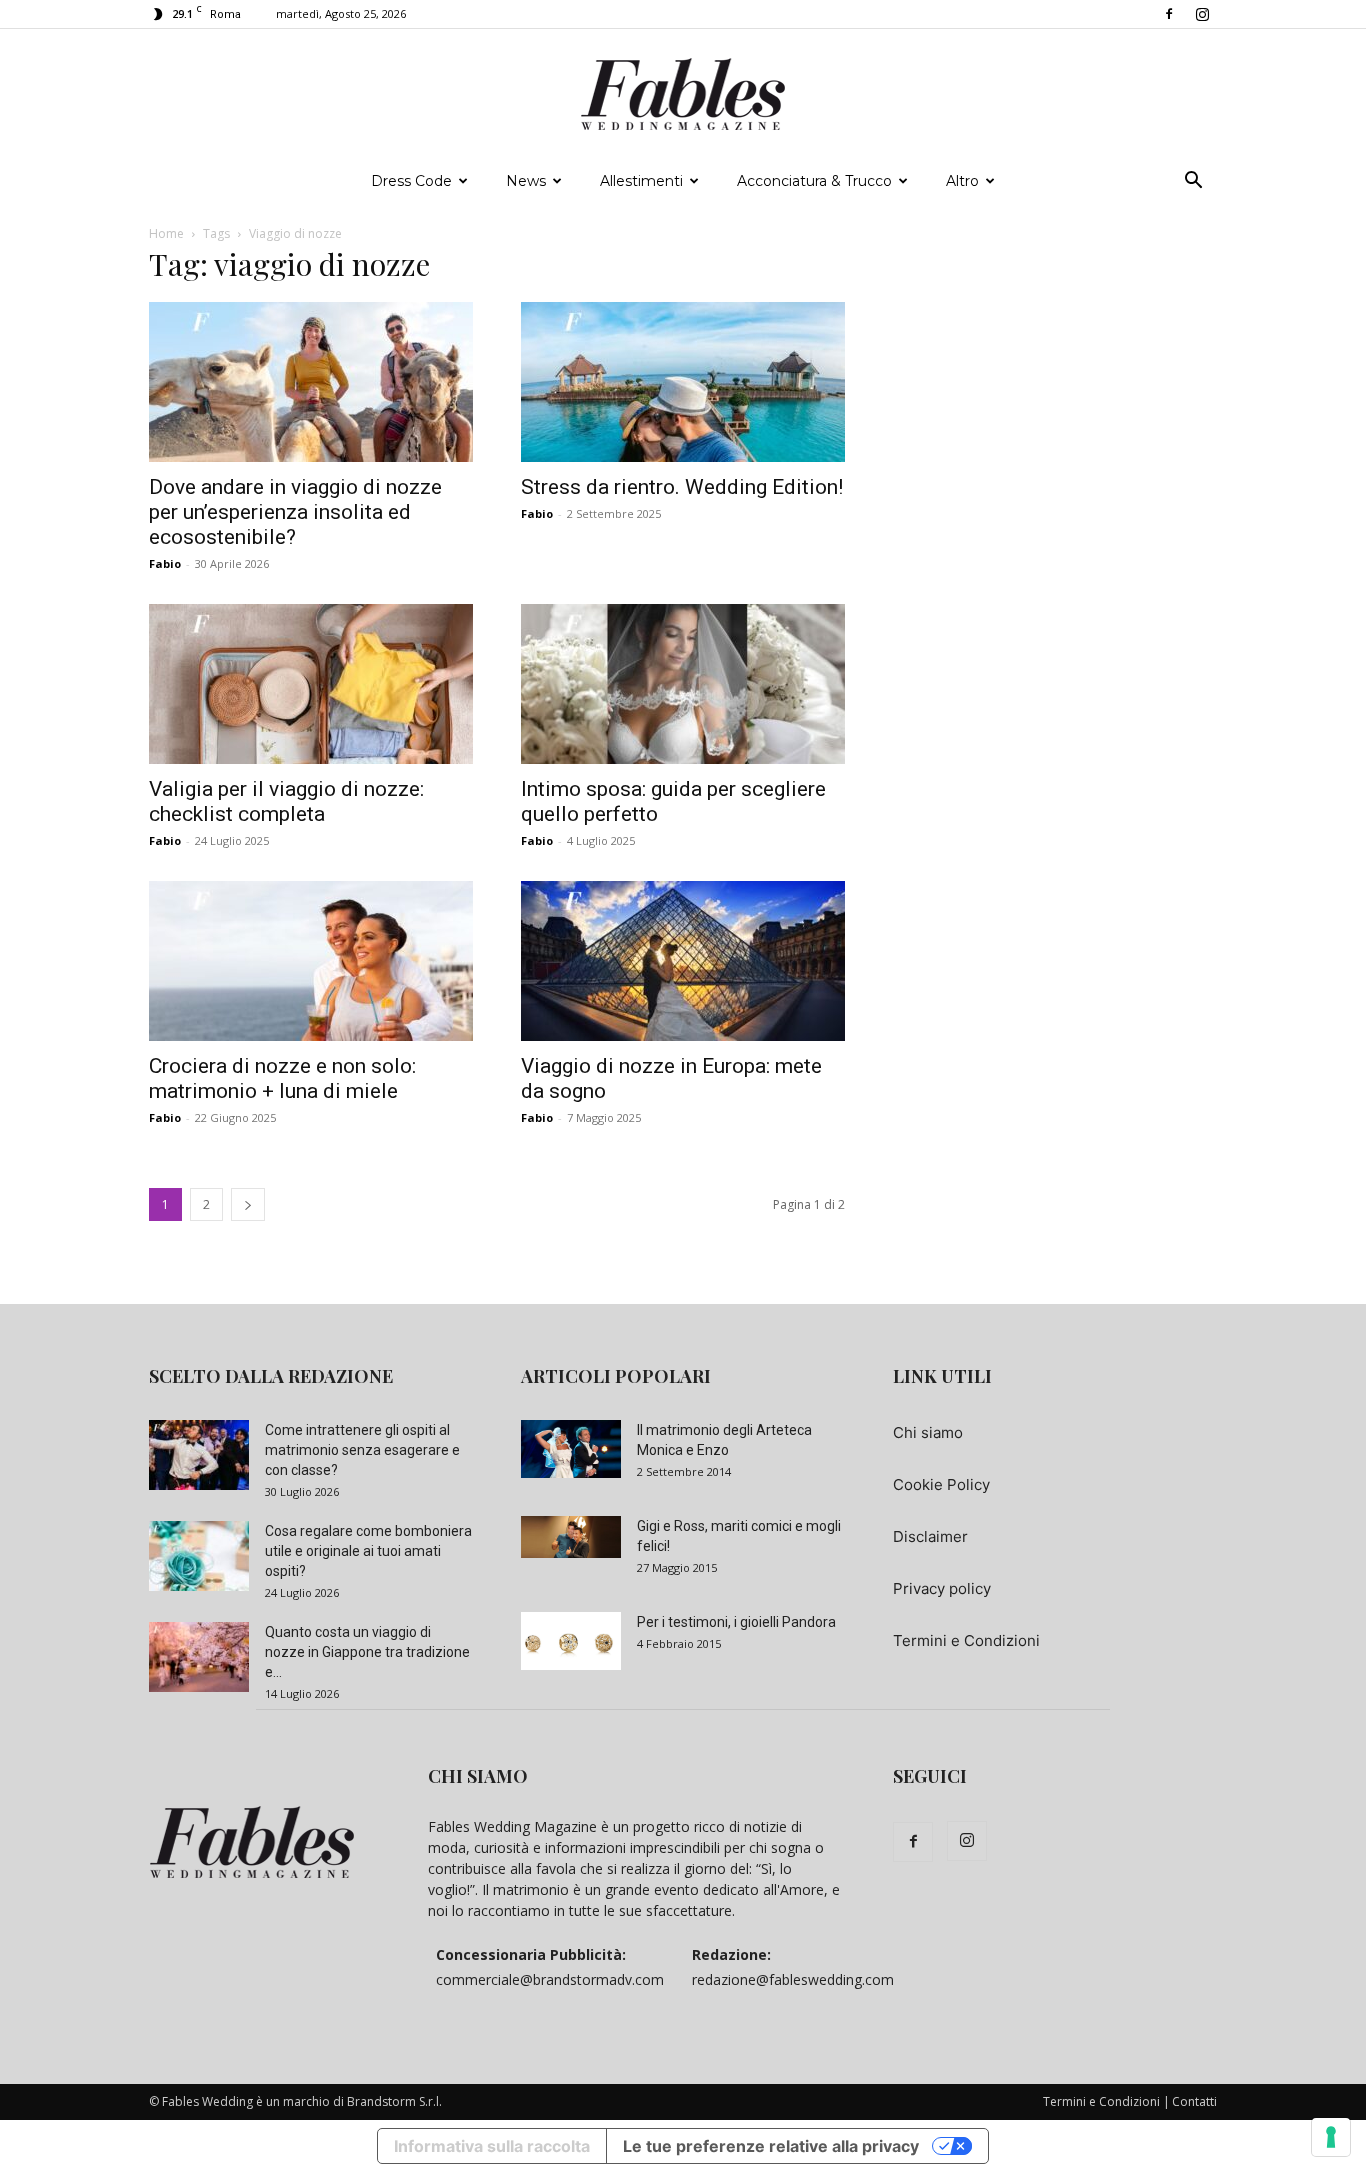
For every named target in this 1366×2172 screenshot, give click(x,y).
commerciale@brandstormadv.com (550, 1979)
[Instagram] (1202, 14)
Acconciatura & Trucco (814, 181)
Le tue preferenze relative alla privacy (771, 2146)
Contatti (1194, 2101)
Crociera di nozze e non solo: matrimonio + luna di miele (282, 1078)
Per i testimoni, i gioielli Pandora (736, 1622)
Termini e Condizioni (966, 1640)
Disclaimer (930, 1536)
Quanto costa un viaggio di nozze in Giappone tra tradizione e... (367, 1652)
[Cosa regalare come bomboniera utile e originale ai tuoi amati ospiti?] (199, 1556)
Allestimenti (641, 181)
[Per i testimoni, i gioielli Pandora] (571, 1641)
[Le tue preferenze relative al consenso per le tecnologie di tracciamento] (1331, 2137)
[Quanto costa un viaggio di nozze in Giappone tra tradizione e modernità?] (199, 1657)
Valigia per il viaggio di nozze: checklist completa (286, 801)
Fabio (165, 563)
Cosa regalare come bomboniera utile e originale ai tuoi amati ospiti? (368, 1551)
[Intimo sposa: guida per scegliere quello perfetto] (683, 684)
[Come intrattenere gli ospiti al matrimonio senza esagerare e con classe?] (199, 1455)
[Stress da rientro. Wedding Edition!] (683, 382)
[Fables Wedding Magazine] (683, 95)
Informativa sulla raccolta (492, 2146)
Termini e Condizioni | (1106, 2101)
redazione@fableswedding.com (793, 1979)
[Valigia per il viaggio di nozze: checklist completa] (311, 684)
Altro (962, 181)
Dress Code (411, 181)
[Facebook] (1169, 14)
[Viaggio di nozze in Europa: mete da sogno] (683, 961)
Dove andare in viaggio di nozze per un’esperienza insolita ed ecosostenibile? (295, 512)
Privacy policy (942, 1588)
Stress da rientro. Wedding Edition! (682, 487)
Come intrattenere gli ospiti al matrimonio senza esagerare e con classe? (362, 1450)
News (526, 181)
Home (166, 233)
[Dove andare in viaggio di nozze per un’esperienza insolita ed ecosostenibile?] (311, 382)
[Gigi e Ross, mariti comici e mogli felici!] (571, 1537)
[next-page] (248, 1204)
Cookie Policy (941, 1484)
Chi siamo (928, 1432)
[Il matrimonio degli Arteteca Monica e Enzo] (571, 1449)
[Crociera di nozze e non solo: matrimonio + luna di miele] (311, 961)
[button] (1193, 182)
